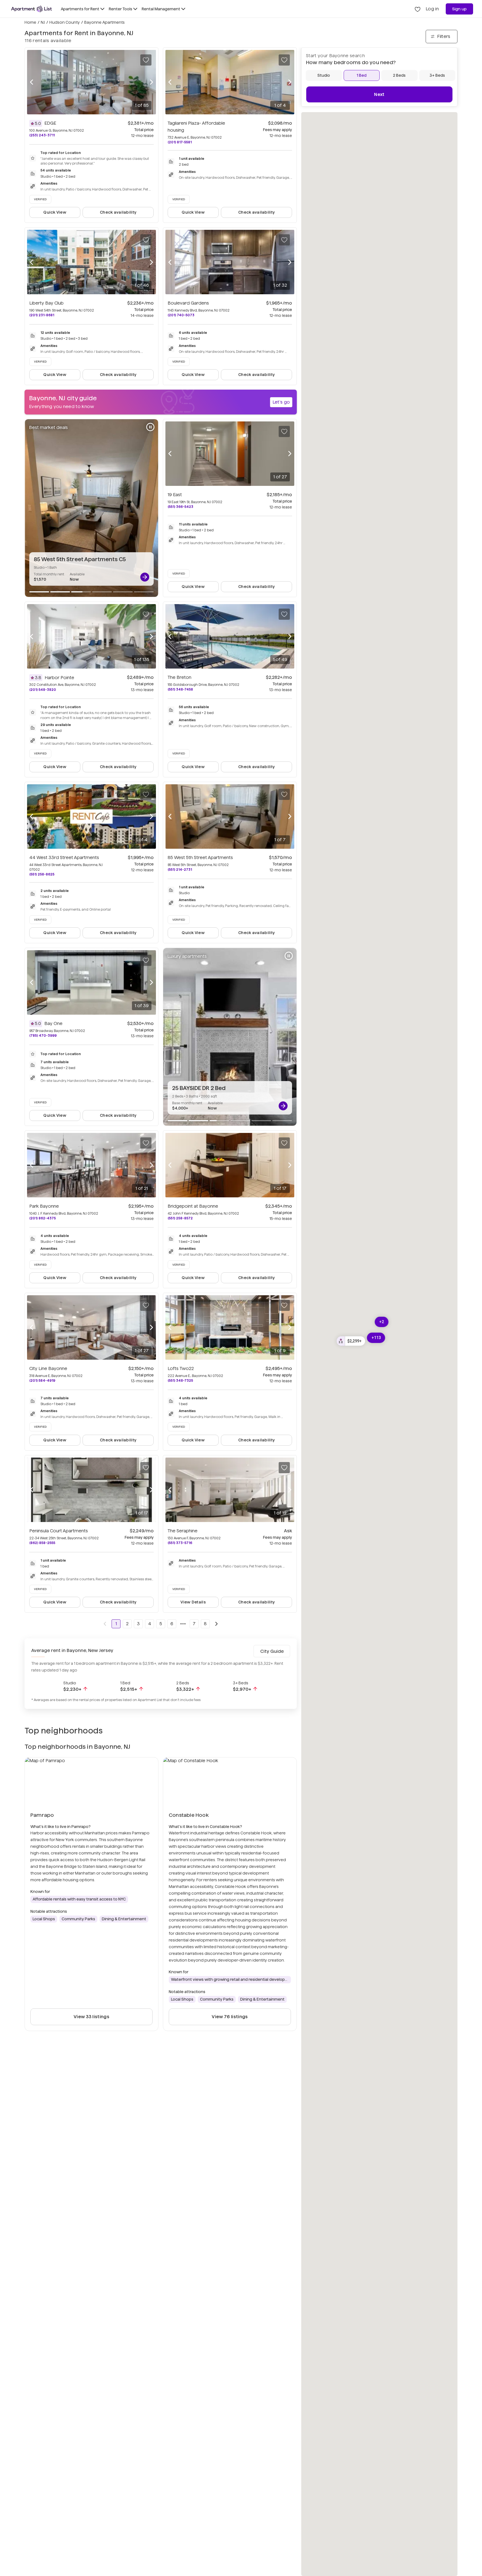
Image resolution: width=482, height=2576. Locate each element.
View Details (193, 1602)
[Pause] (150, 427)
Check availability (118, 212)
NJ (43, 22)
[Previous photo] (32, 82)
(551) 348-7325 (180, 1380)
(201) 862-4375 (43, 1218)
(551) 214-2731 (180, 869)
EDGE (50, 123)
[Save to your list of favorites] (146, 60)
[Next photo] (151, 82)
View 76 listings (230, 2017)
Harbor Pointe (59, 678)
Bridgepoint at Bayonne (193, 1206)
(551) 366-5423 (180, 507)
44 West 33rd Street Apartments (64, 858)
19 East (175, 495)
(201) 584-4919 (42, 1380)
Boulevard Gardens (188, 303)
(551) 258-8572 (180, 1218)
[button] (351, 1341)
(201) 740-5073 (181, 315)
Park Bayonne (44, 1206)
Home (30, 22)
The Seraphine (183, 1531)
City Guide (272, 1651)
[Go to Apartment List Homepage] (32, 9)
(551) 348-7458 (180, 689)
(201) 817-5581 (180, 142)
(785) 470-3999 (43, 1035)
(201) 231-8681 (42, 315)
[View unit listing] (145, 577)
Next (379, 94)
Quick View (55, 212)
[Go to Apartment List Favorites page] (418, 9)
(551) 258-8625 (42, 874)
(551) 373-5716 (180, 1543)
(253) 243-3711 (42, 135)
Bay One (53, 1023)
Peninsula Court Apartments (59, 1531)
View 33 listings (91, 2017)
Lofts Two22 (181, 1368)
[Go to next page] (216, 1624)
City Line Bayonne (48, 1368)
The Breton (179, 677)
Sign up (460, 9)
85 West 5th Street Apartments (200, 858)
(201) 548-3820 (43, 690)
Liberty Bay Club (46, 303)
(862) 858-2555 (42, 1543)
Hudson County (65, 22)
